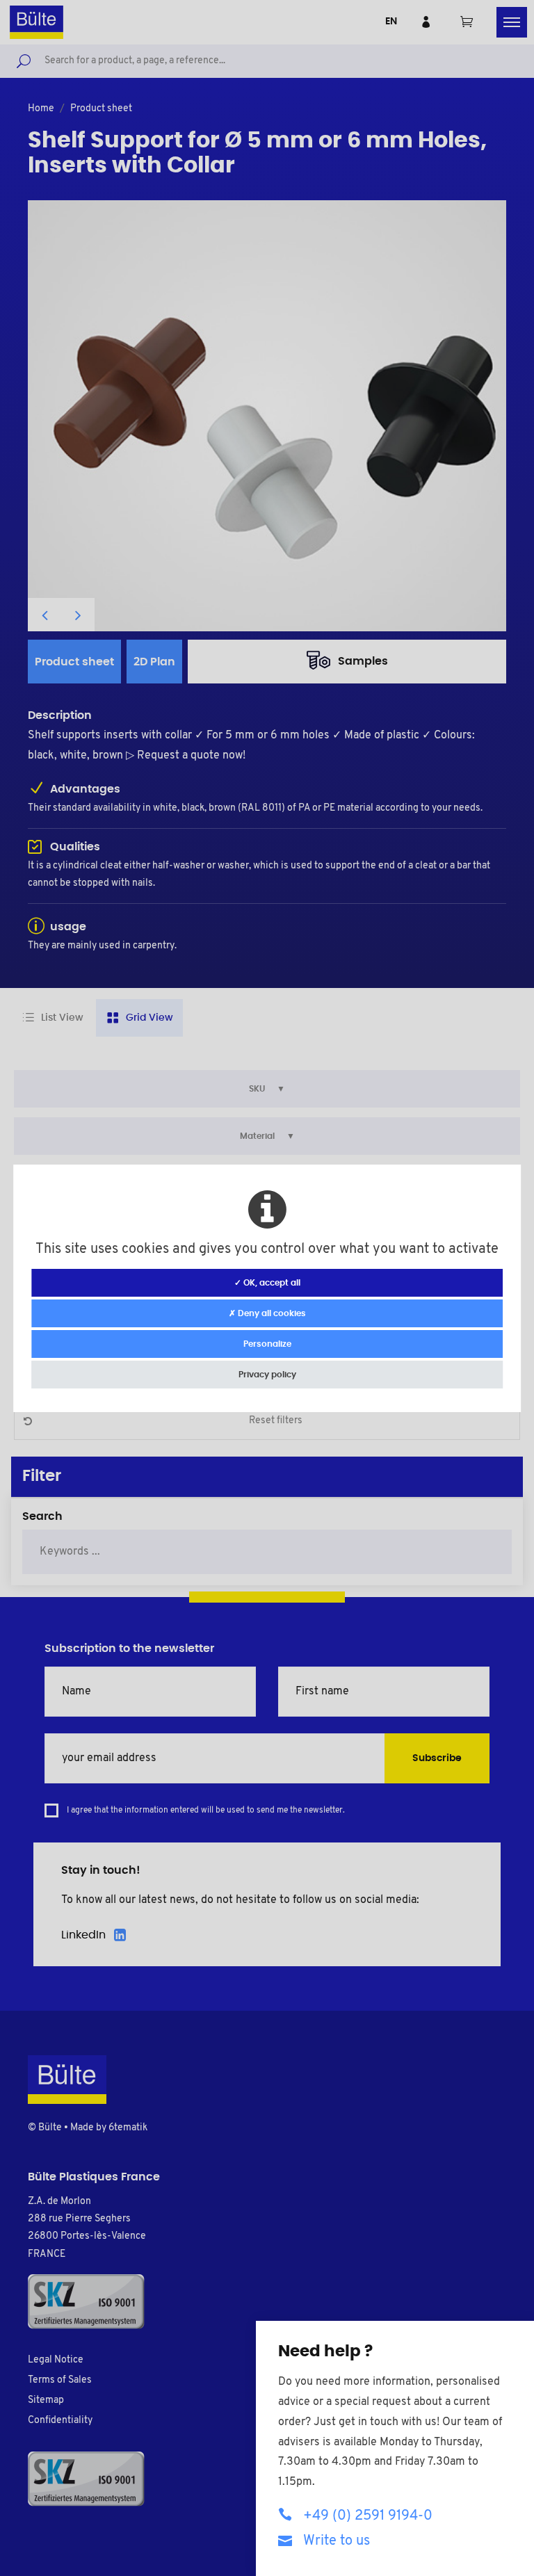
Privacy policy (267, 1375)
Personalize (267, 1344)
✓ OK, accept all (267, 1283)
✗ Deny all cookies (267, 1313)
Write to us (337, 2541)
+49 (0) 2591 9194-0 (368, 2516)
